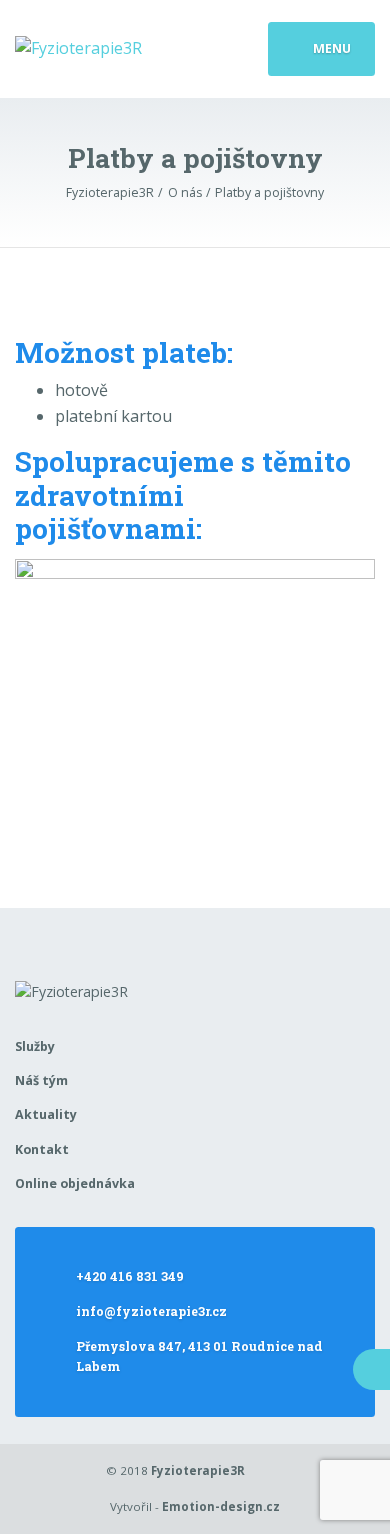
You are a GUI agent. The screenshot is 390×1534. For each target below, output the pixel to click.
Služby (35, 1046)
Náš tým (41, 1080)
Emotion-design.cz (221, 1506)
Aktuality (46, 1114)
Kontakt (42, 1149)
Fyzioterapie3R (198, 1470)
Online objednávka (75, 1183)
